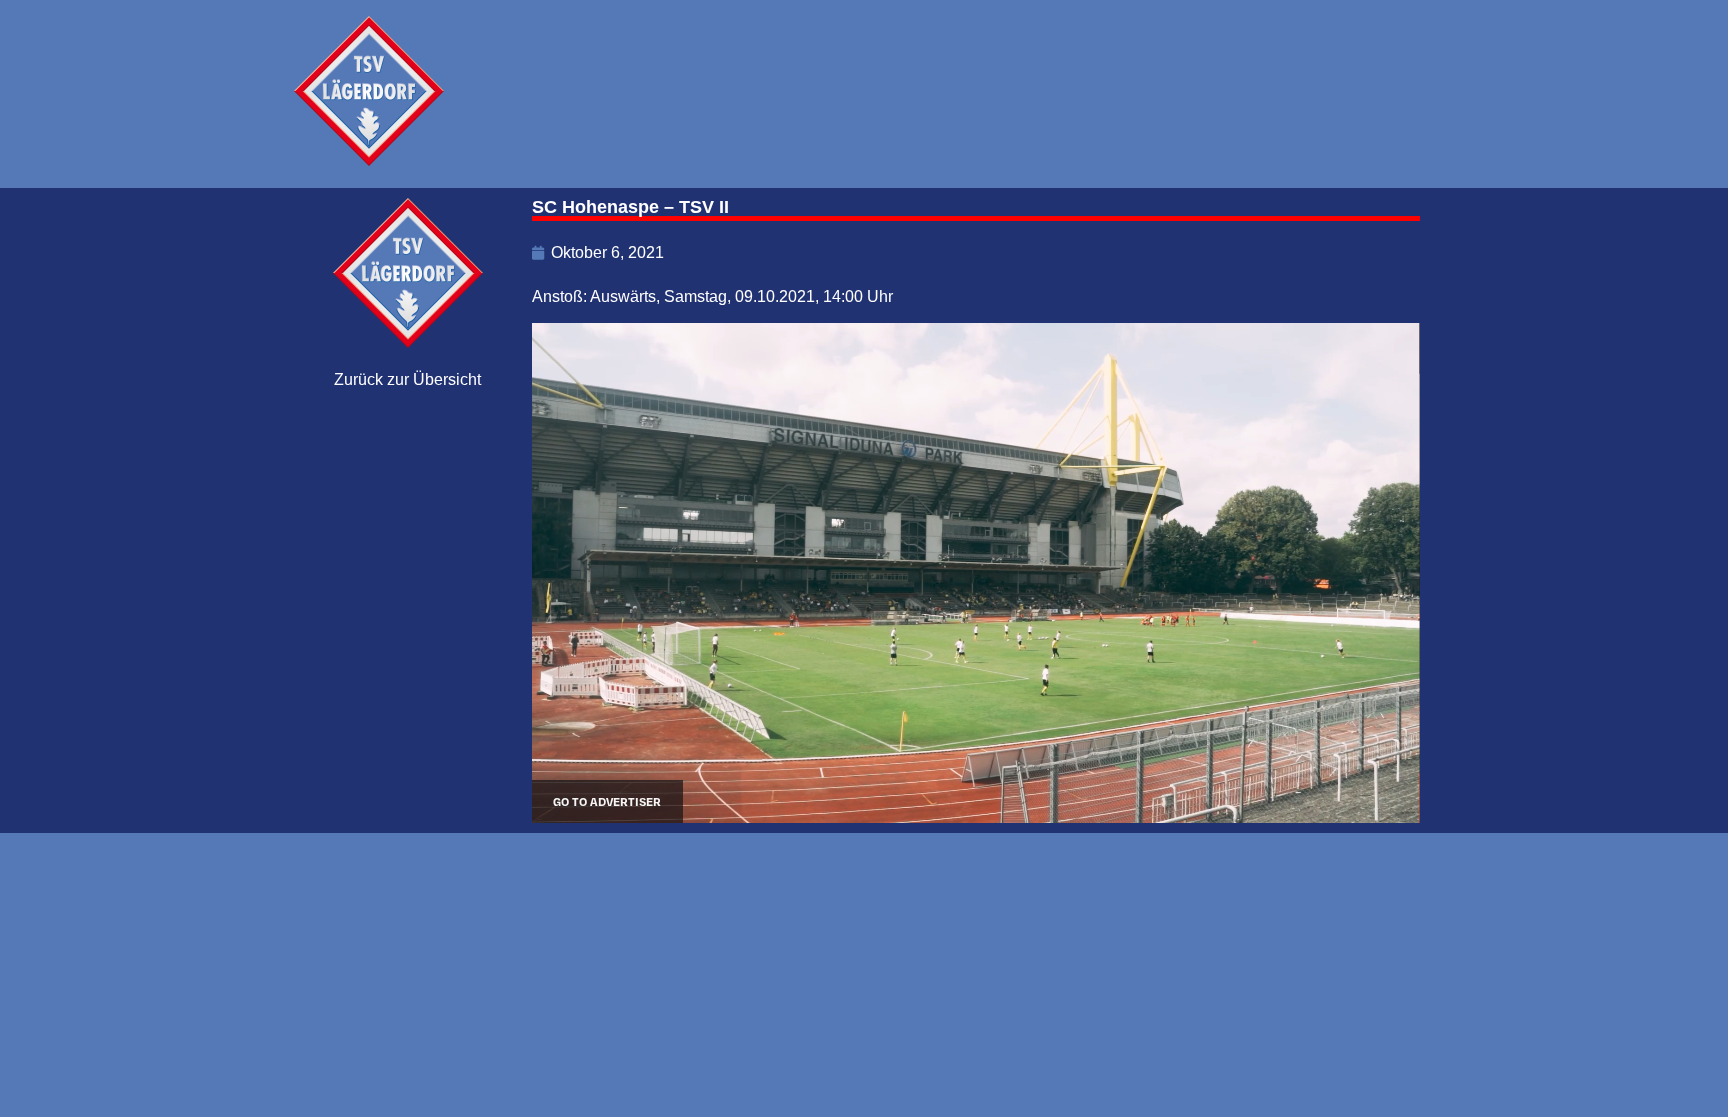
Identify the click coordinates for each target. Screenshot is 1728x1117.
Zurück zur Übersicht (407, 379)
